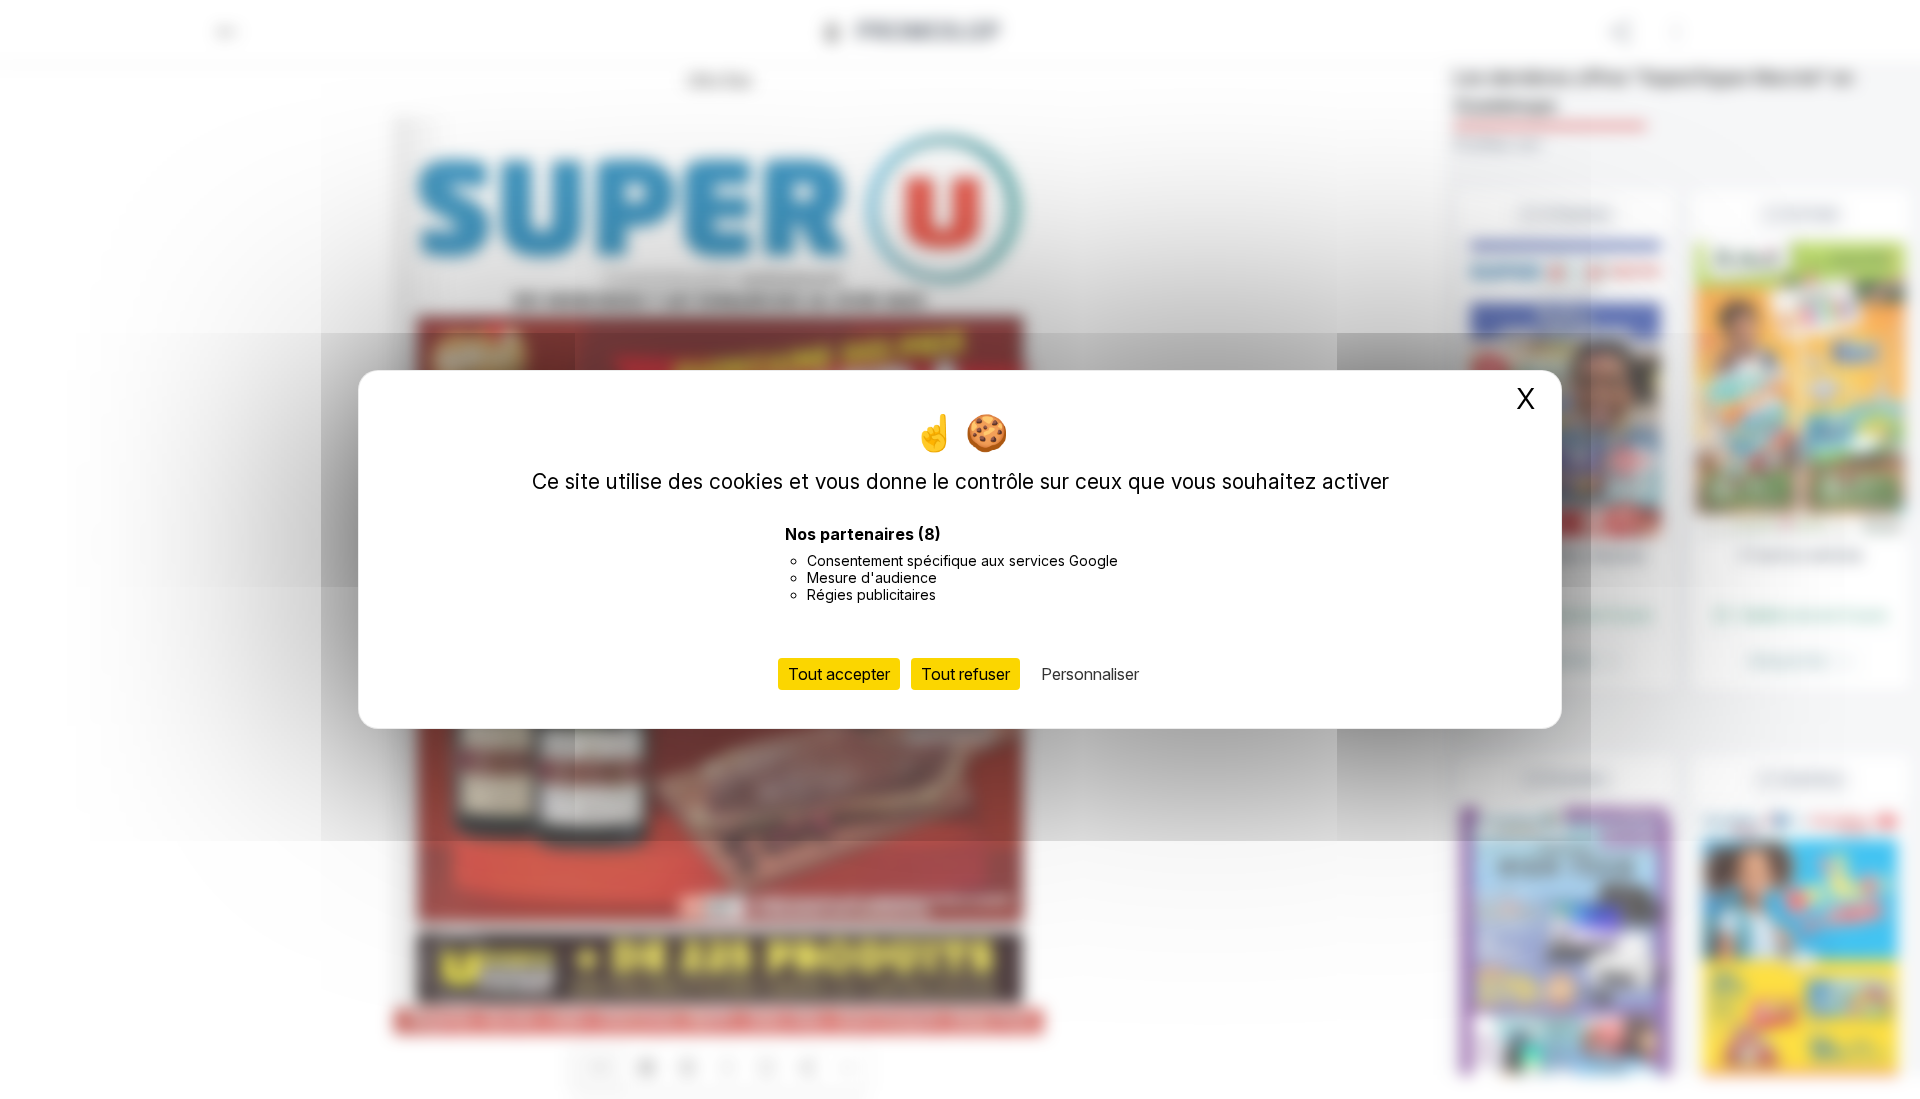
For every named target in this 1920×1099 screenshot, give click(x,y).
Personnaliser (1090, 674)
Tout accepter (839, 674)
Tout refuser (965, 674)
